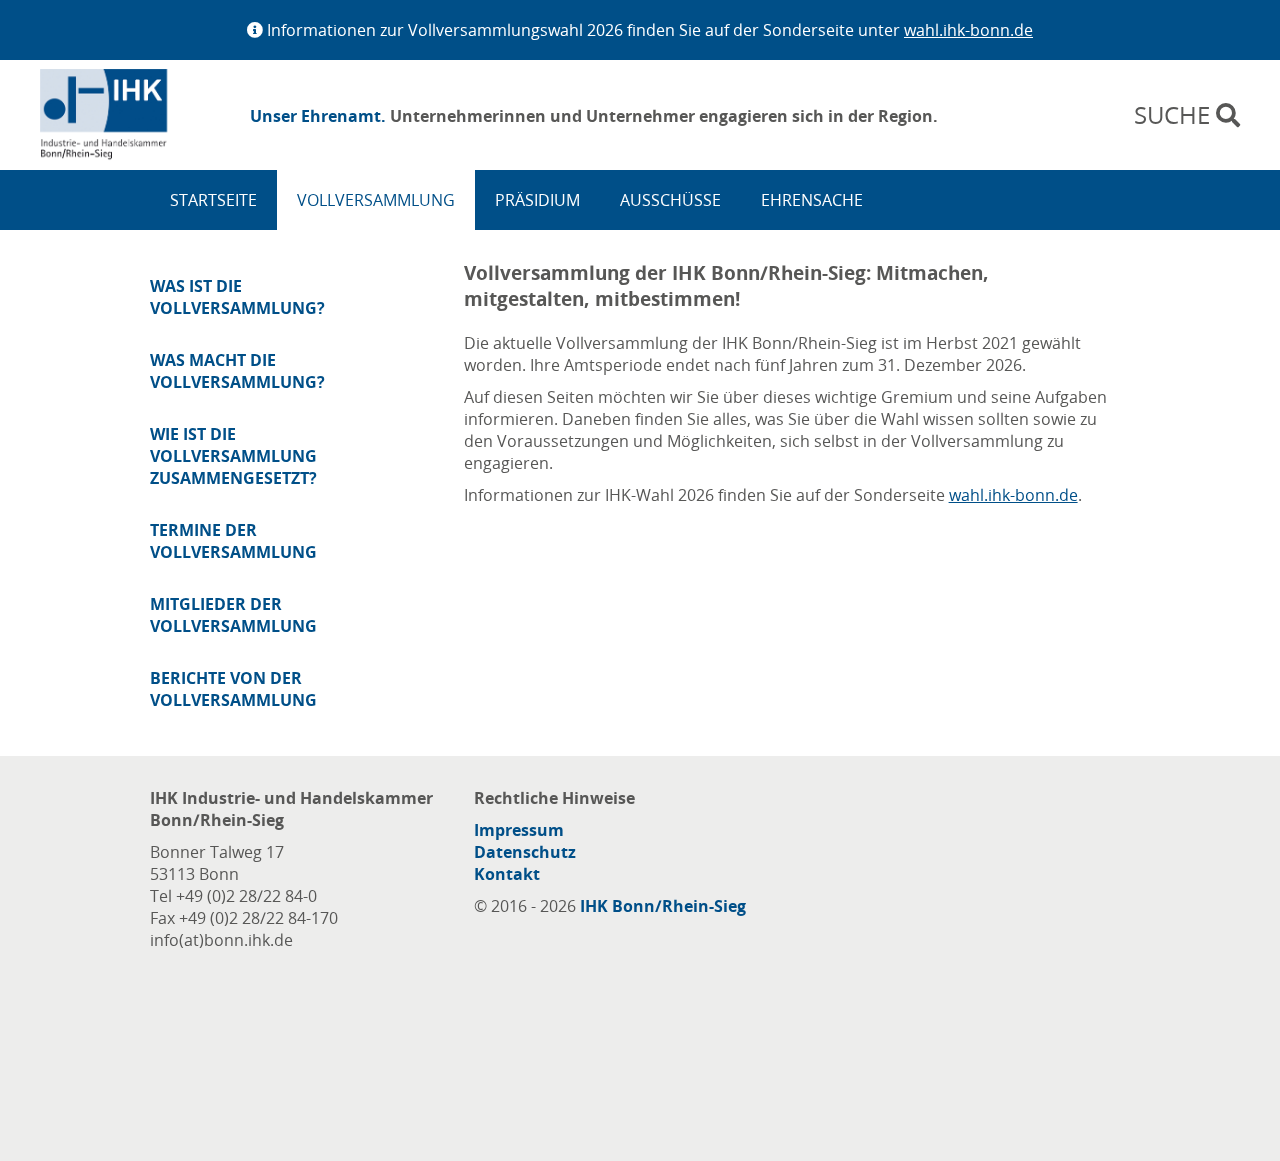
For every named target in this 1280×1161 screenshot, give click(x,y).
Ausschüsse (670, 200)
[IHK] (135, 115)
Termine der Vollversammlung (233, 541)
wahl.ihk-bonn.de (968, 30)
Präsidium (537, 200)
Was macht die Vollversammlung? (237, 371)
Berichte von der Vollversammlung (233, 689)
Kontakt (507, 874)
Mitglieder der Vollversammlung (233, 615)
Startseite (213, 200)
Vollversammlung (376, 200)
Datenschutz (525, 852)
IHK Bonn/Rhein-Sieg (663, 906)
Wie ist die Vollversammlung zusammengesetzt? (233, 456)
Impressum (519, 830)
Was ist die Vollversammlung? (237, 297)
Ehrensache (812, 200)
